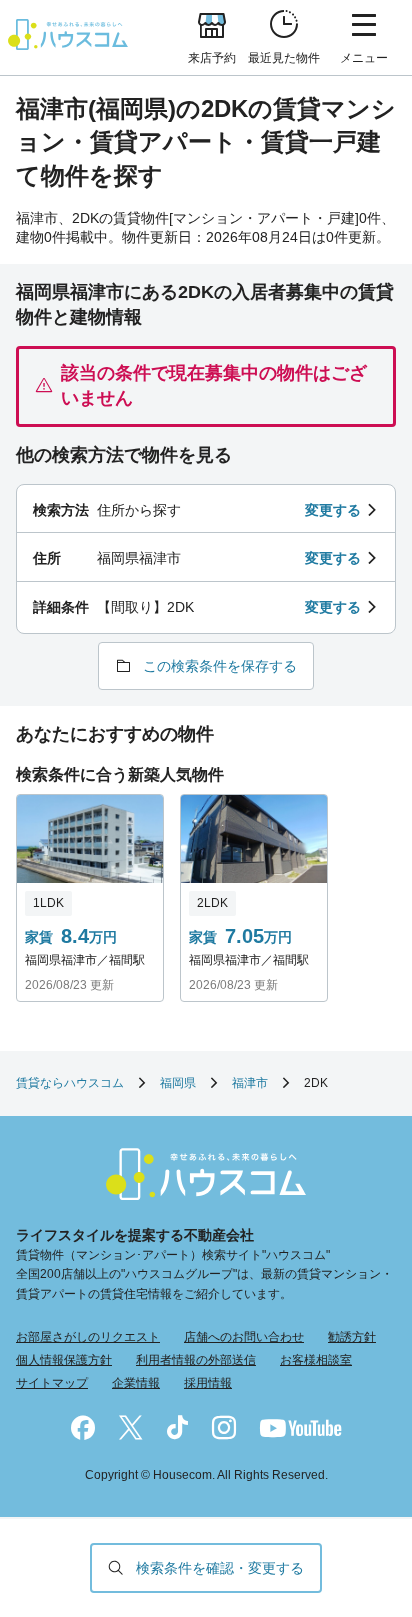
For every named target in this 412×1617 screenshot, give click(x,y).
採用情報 (208, 1383)
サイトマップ (52, 1383)
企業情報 (136, 1383)
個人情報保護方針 (64, 1360)
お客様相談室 (316, 1360)
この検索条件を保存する (220, 666)
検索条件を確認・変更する (220, 1568)
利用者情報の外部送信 (196, 1360)
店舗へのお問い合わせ (244, 1337)
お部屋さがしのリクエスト (88, 1337)
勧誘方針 (352, 1337)
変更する (333, 510)
